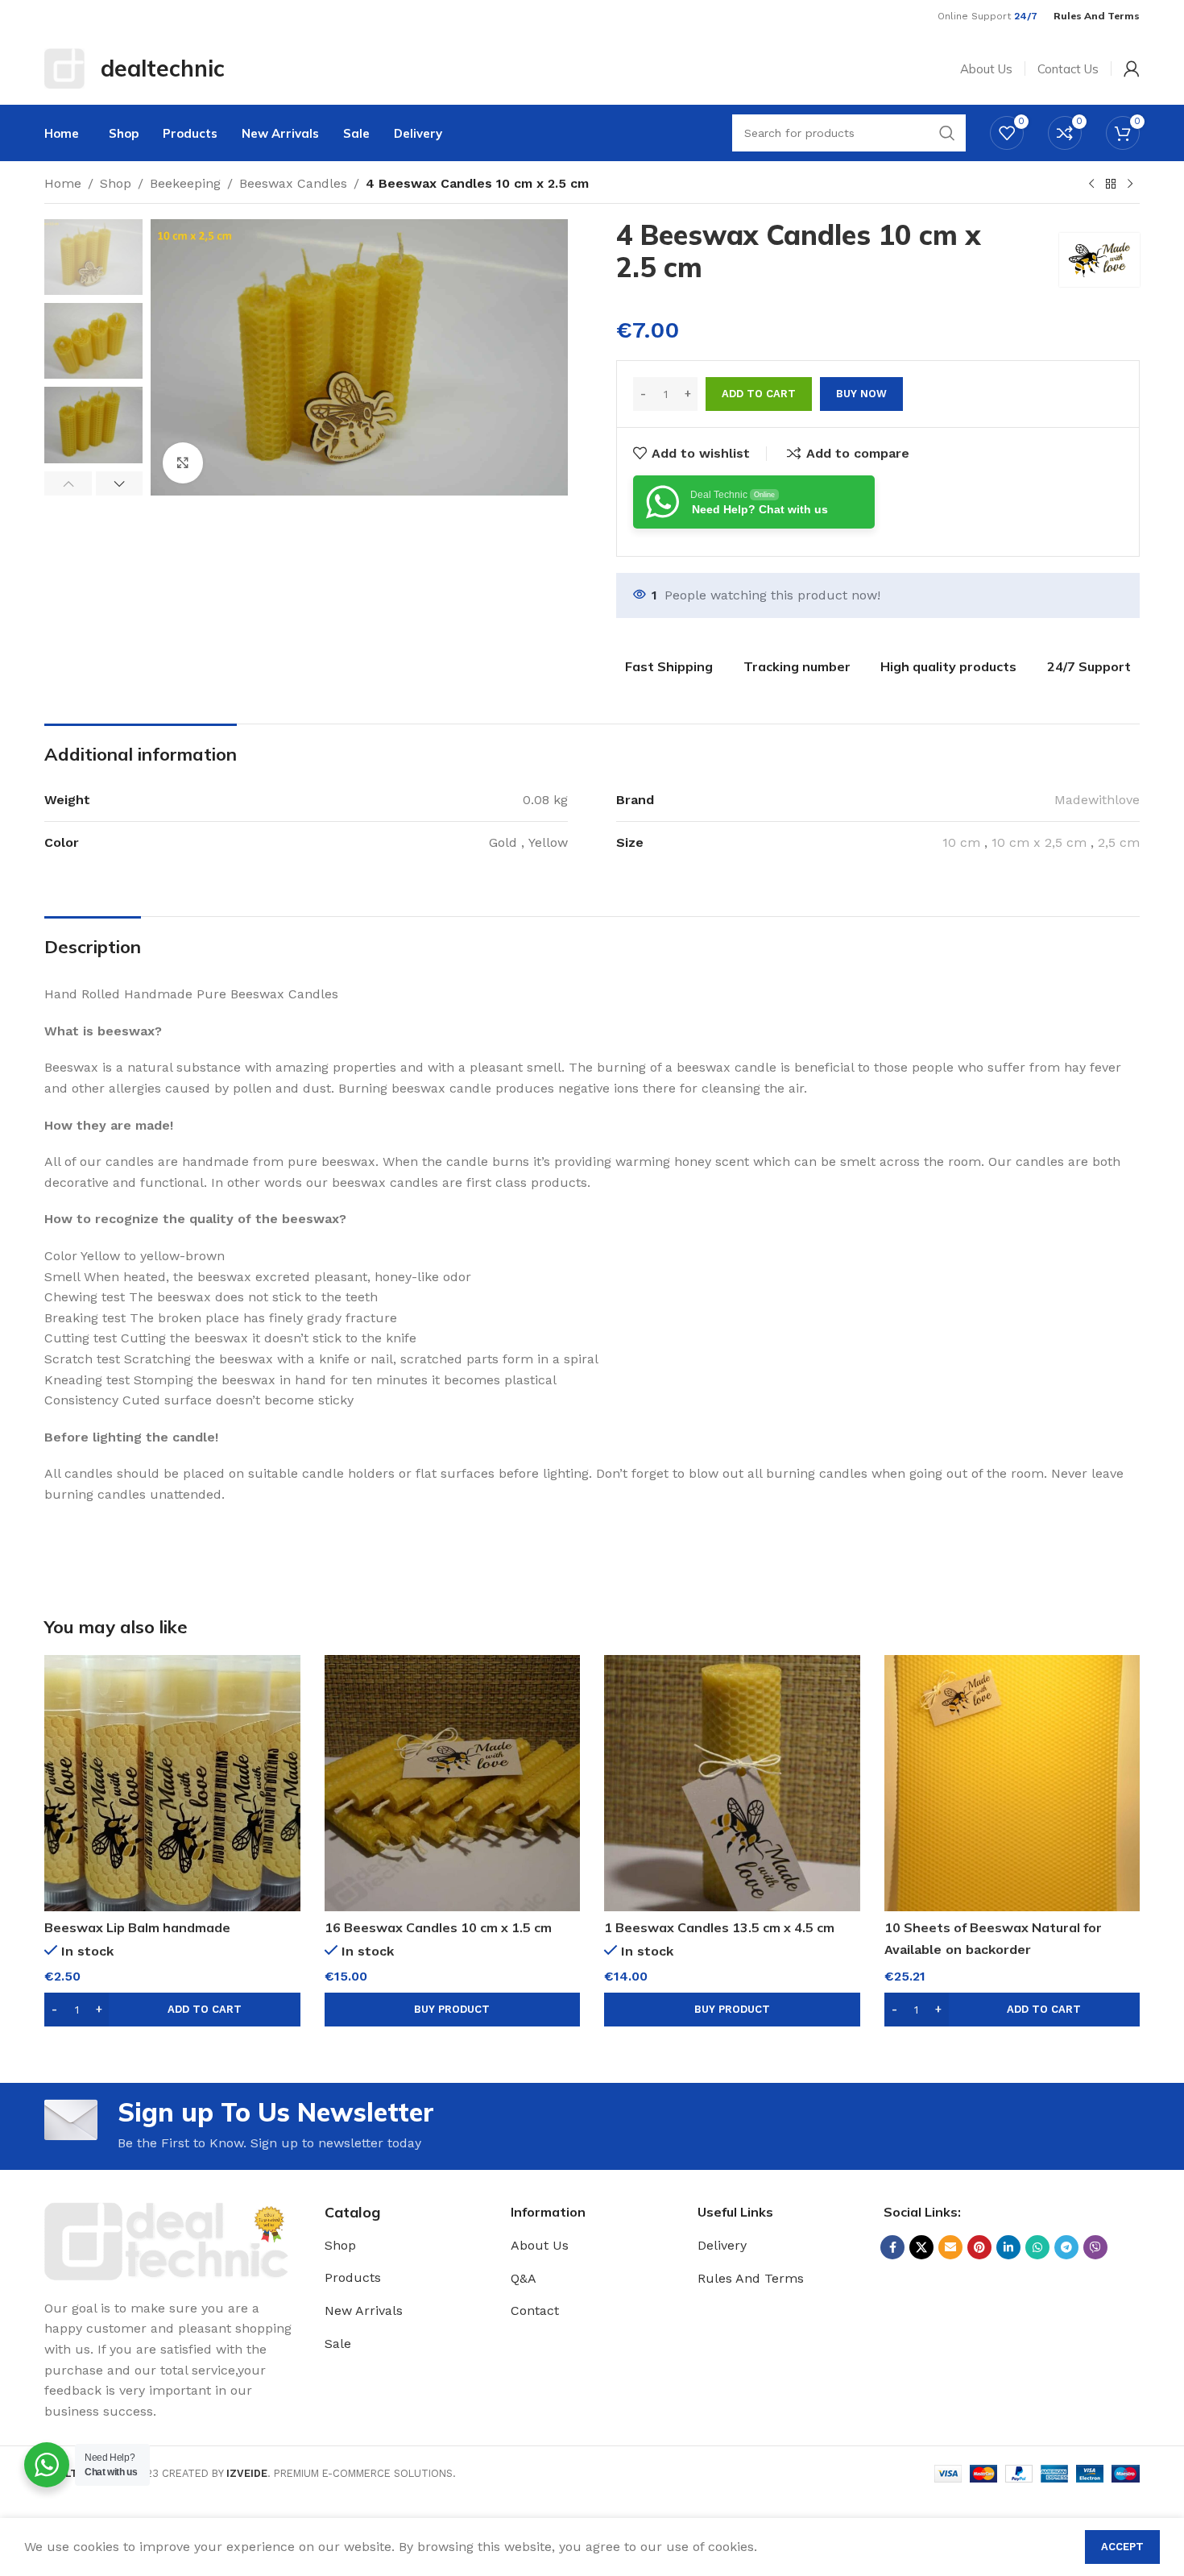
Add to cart (759, 394)
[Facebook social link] (892, 2247)
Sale (338, 2344)
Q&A (524, 2278)
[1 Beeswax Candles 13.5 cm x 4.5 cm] (732, 1783)
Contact (535, 2311)
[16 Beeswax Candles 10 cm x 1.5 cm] (453, 1783)
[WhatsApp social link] (1037, 2247)
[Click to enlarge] (183, 463)
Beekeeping (185, 183)
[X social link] (921, 2247)
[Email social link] (950, 2247)
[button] (68, 483)
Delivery (722, 2245)
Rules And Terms (751, 2278)
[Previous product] (1091, 185)
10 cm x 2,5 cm (1039, 842)
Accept (1122, 2547)
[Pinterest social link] (979, 2247)
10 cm (961, 842)
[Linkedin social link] (1008, 2247)
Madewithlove (1097, 800)
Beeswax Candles (293, 183)
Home (63, 183)
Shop (116, 183)
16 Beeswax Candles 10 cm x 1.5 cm (438, 1927)
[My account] (1132, 68)
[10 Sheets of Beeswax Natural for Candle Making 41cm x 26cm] (1012, 1783)
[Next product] (1130, 185)
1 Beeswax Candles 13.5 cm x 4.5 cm (719, 1927)
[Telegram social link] (1066, 2247)
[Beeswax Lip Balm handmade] (172, 1783)
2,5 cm (1119, 842)
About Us (540, 2245)
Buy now (861, 394)
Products (353, 2277)
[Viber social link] (1095, 2247)
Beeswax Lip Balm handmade (137, 1927)
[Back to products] (1111, 185)
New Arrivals (364, 2311)
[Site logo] (64, 67)
